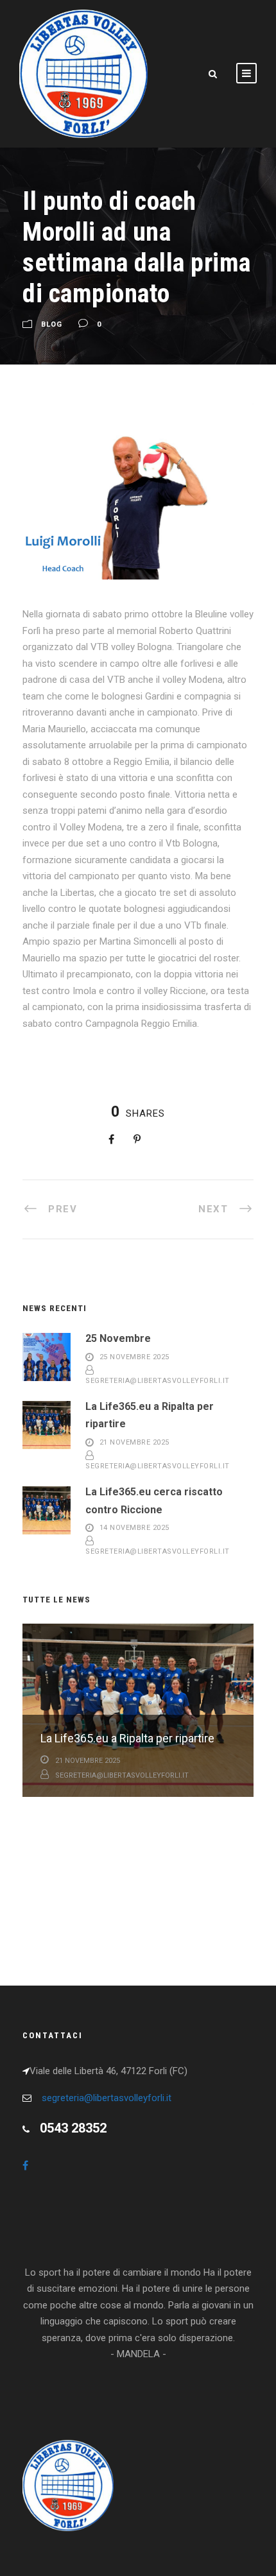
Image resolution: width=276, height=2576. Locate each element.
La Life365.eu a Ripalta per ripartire (127, 1738)
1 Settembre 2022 (87, 1819)
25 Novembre (118, 1338)
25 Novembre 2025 (134, 1357)
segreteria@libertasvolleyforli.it (158, 1381)
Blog (52, 325)
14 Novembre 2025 (134, 1528)
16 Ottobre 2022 (85, 1895)
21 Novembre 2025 (134, 1442)
